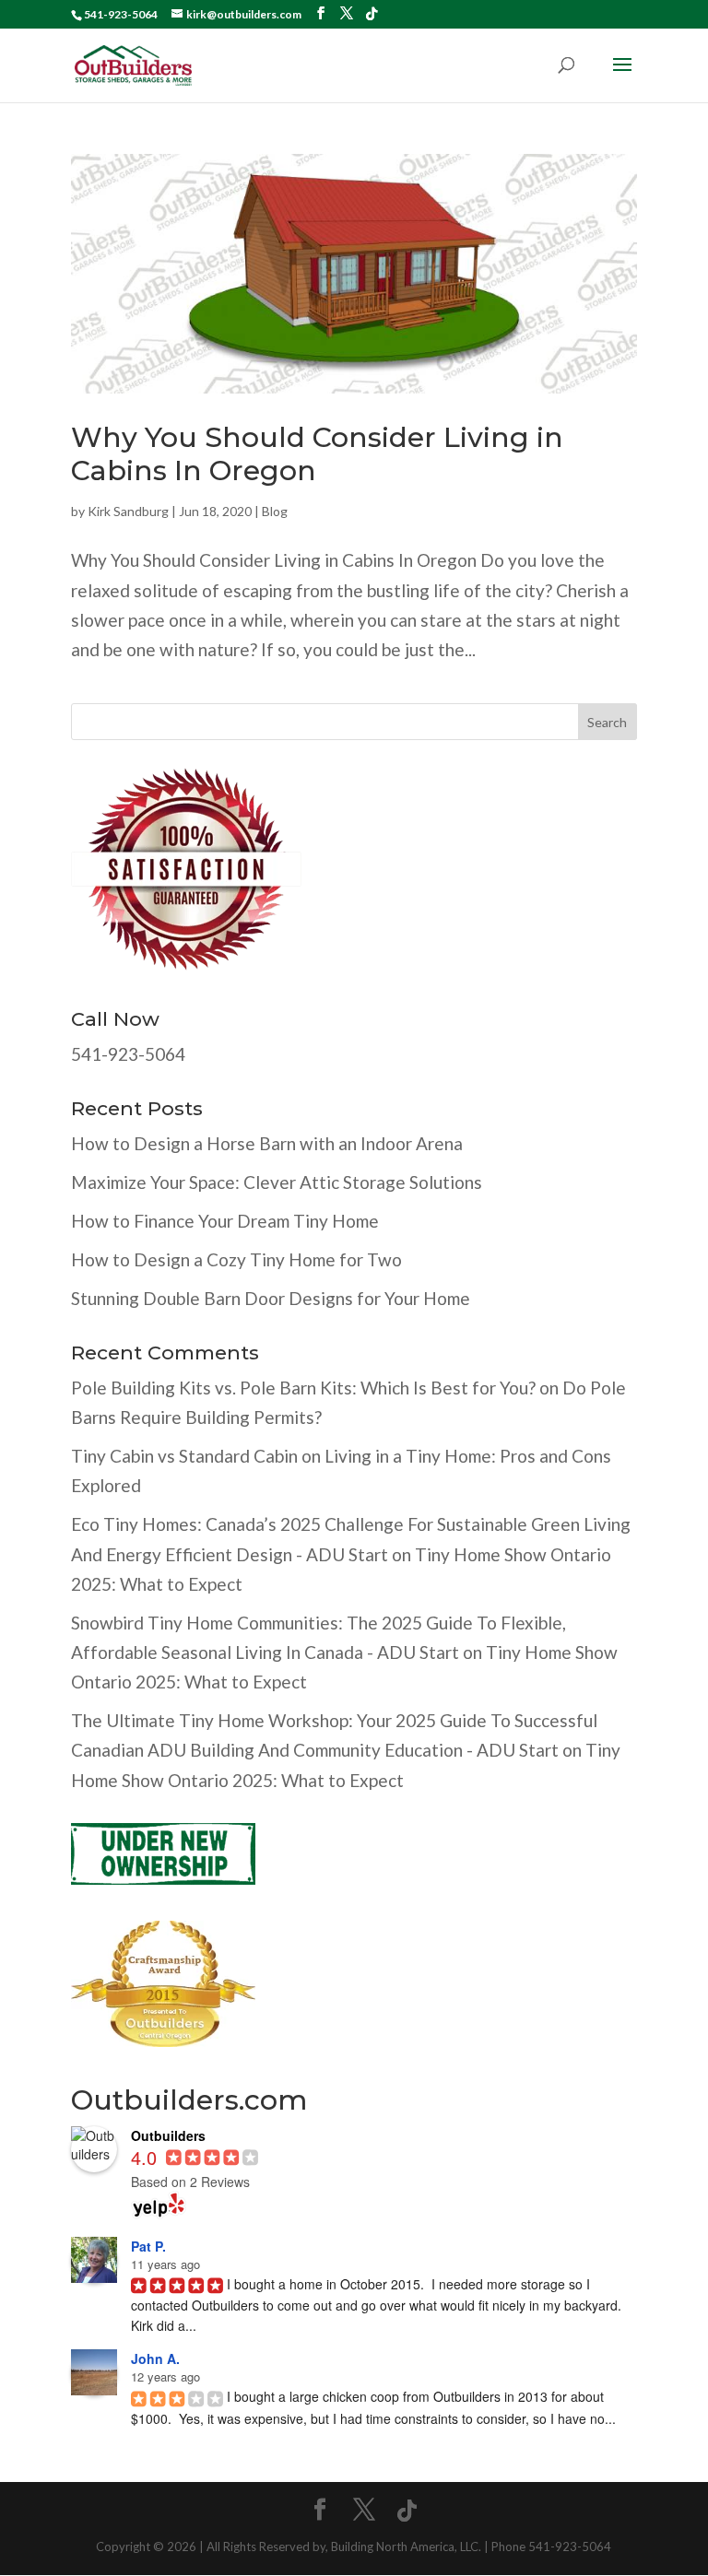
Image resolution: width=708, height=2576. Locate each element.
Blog (275, 511)
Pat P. (148, 2246)
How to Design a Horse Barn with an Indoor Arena (267, 1143)
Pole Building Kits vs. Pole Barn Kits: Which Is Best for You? (303, 1388)
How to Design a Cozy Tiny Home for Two (236, 1259)
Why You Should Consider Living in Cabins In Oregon (317, 454)
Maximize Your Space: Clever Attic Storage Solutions (277, 1182)
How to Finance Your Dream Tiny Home (225, 1221)
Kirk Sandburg (128, 511)
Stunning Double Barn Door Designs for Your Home (271, 1298)
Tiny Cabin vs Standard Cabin (184, 1456)
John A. (155, 2358)
